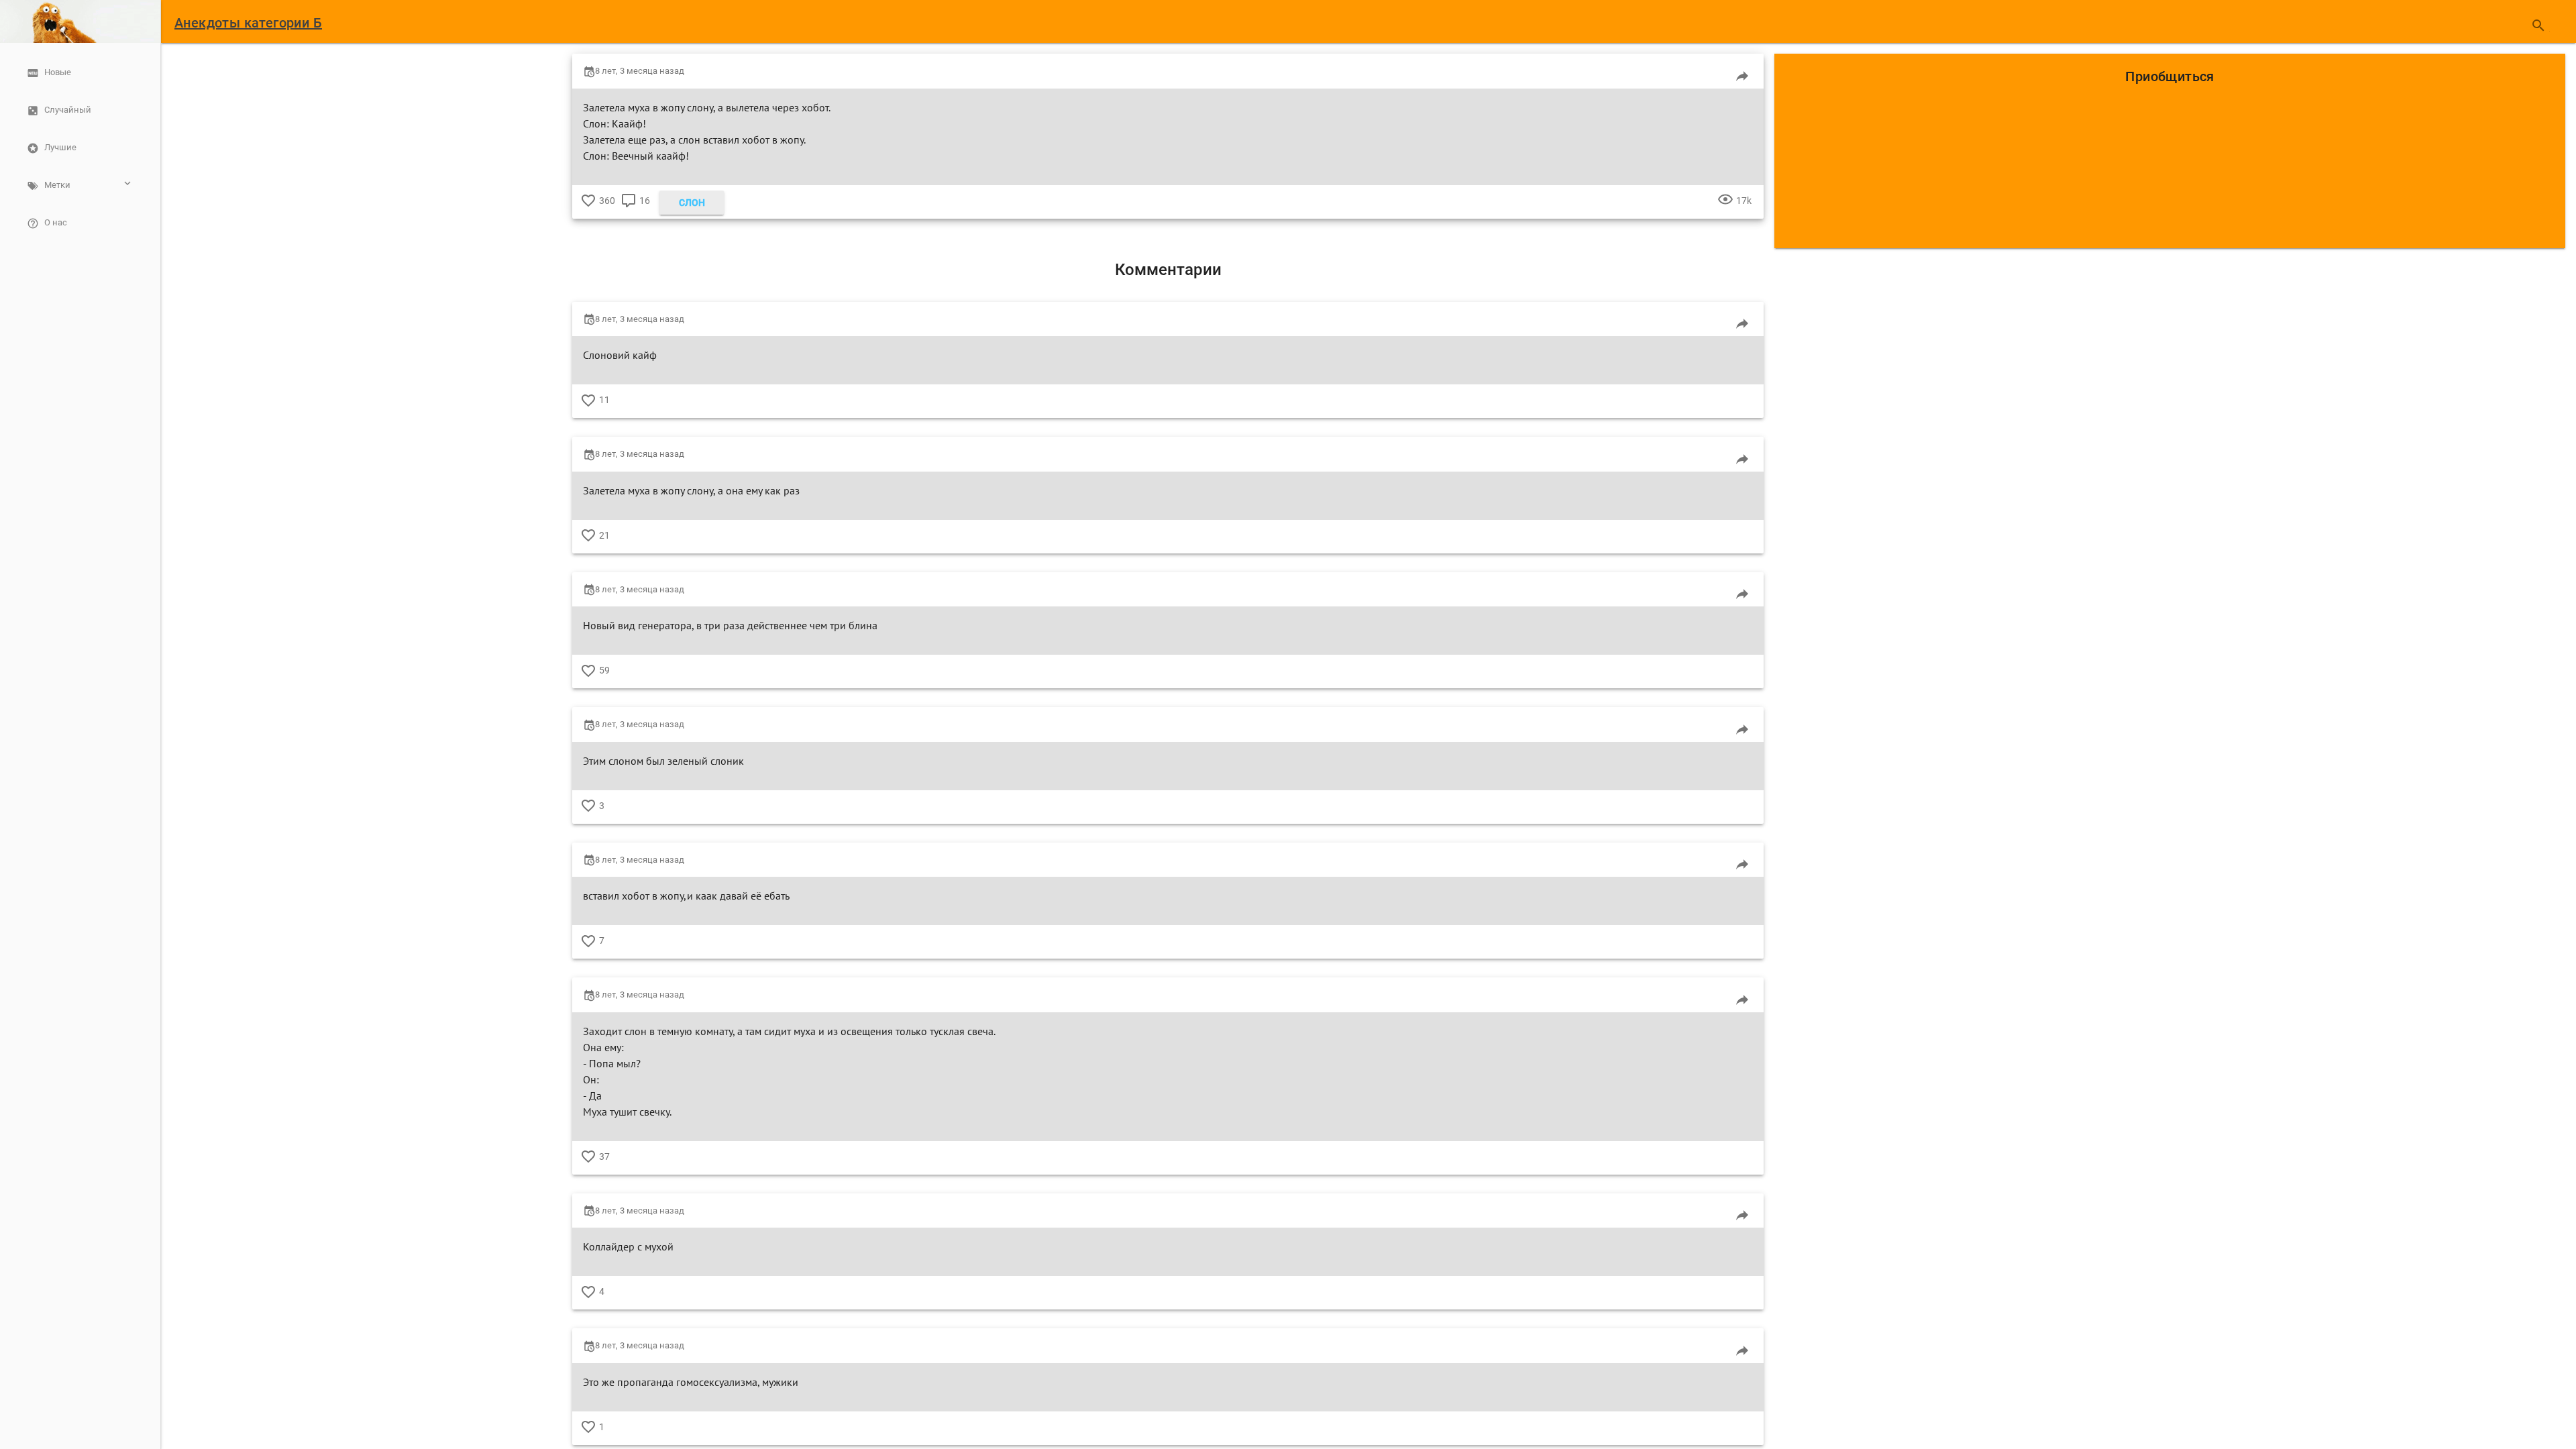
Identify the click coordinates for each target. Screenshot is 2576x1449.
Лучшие (60, 147)
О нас (56, 222)
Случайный (68, 110)
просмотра (1725, 211)
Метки (57, 185)
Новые (58, 72)
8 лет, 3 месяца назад (640, 71)
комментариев (629, 211)
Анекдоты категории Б (248, 23)
